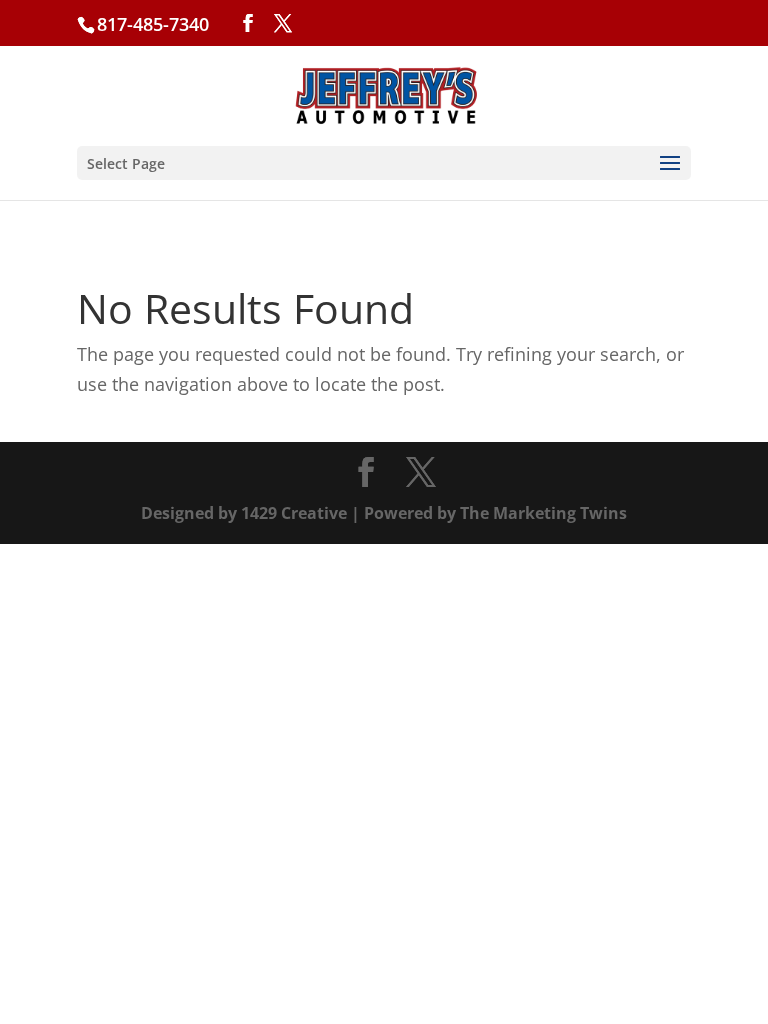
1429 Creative (294, 513)
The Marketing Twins (543, 513)
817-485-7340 (153, 24)
